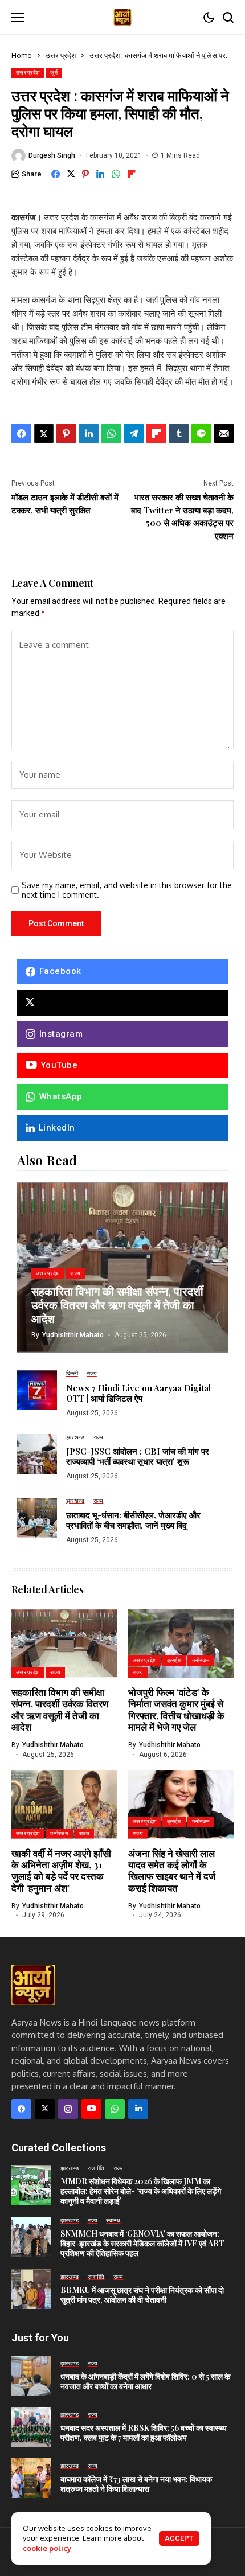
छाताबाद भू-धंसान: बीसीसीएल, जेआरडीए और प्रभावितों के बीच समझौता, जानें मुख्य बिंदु (133, 1520)
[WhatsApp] (115, 2109)
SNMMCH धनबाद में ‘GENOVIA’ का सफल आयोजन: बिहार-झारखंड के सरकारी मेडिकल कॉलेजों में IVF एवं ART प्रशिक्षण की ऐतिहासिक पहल (142, 2243)
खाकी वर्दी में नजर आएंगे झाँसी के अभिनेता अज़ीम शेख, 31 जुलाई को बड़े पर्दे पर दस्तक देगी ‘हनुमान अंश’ (61, 1870)
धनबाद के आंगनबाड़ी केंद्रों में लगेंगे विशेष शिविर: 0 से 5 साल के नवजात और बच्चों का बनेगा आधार (145, 2381)
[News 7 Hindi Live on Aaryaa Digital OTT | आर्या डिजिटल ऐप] (37, 1390)
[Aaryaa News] (122, 17)
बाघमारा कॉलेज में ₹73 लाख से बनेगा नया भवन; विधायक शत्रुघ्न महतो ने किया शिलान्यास (136, 2484)
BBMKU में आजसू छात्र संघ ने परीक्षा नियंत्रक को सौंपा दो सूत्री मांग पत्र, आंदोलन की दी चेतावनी (142, 2295)
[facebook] (21, 2109)
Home (22, 55)
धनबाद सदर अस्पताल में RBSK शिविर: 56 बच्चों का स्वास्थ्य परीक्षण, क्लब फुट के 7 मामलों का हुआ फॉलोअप (144, 2433)
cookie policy (47, 2548)
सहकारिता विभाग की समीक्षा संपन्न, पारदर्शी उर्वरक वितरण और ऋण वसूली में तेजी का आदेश (117, 1305)
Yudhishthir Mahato (73, 1335)
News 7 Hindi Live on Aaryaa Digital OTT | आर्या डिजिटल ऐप (138, 1393)
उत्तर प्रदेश (61, 55)
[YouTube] (91, 2109)
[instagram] (68, 2109)
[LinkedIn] (138, 2109)
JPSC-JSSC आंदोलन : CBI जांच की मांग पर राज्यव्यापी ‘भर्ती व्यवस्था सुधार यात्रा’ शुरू (138, 1456)
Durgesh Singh (52, 155)
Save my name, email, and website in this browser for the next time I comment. (127, 890)
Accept (179, 2538)
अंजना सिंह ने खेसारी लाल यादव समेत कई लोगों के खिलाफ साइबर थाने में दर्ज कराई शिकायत (172, 1870)
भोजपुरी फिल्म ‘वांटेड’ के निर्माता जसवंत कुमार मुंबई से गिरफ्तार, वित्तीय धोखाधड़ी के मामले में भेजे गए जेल (176, 1709)
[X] (122, 1003)
